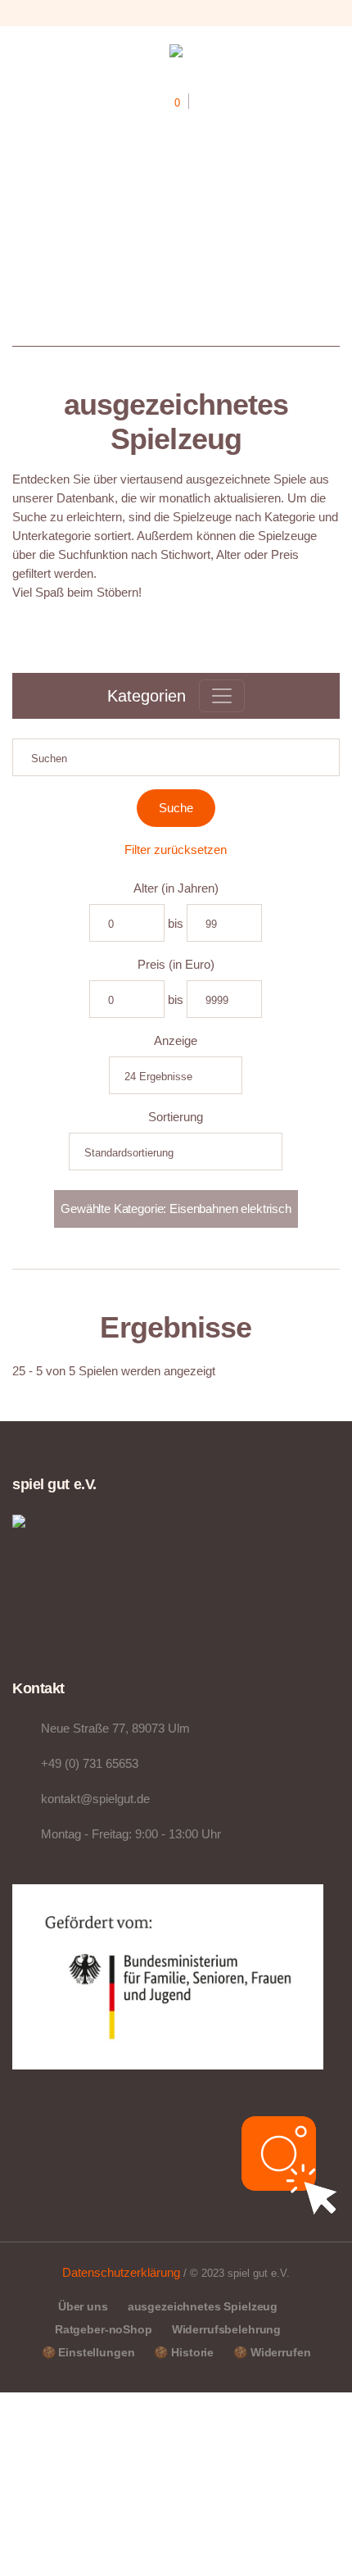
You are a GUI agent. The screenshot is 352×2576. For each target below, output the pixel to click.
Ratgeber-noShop (104, 2329)
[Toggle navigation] (222, 696)
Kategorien (147, 696)
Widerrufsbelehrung (226, 2329)
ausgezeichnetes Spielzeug (203, 2306)
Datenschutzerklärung (121, 2272)
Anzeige (176, 1040)
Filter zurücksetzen (176, 850)
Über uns (83, 2306)
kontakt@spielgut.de (95, 1799)
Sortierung (176, 1117)
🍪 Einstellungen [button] (88, 2352)
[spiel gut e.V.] (176, 54)
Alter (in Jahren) (176, 888)
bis (176, 923)
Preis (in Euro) (176, 964)
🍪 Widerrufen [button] (272, 2352)
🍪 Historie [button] (184, 2352)
